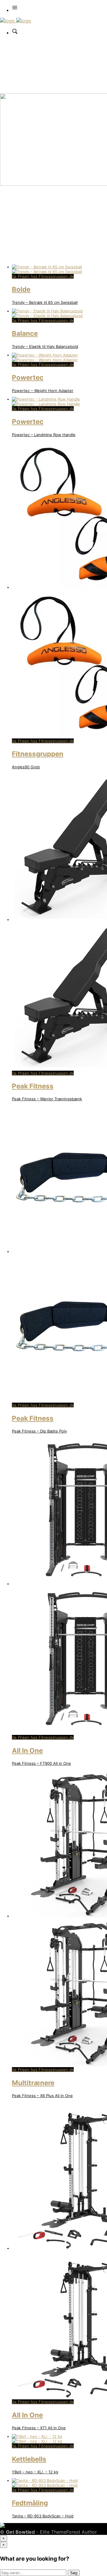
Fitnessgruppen (38, 754)
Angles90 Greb (26, 767)
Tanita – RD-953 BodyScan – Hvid (43, 2516)
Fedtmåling (30, 2503)
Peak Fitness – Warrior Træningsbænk (47, 1099)
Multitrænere (33, 2083)
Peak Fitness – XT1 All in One (39, 2428)
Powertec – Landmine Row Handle (44, 435)
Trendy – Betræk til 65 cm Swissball (45, 302)
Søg (74, 2573)
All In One (27, 1750)
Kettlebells (29, 2459)
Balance (25, 333)
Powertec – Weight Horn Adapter (43, 391)
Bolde (21, 289)
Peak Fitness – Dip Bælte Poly (39, 1431)
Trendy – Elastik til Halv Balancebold (45, 346)
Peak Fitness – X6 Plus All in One (42, 2096)
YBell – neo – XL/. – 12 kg (35, 2472)
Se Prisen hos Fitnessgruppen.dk (43, 276)
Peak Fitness (33, 1086)
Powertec (28, 377)
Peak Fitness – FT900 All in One (41, 1763)
